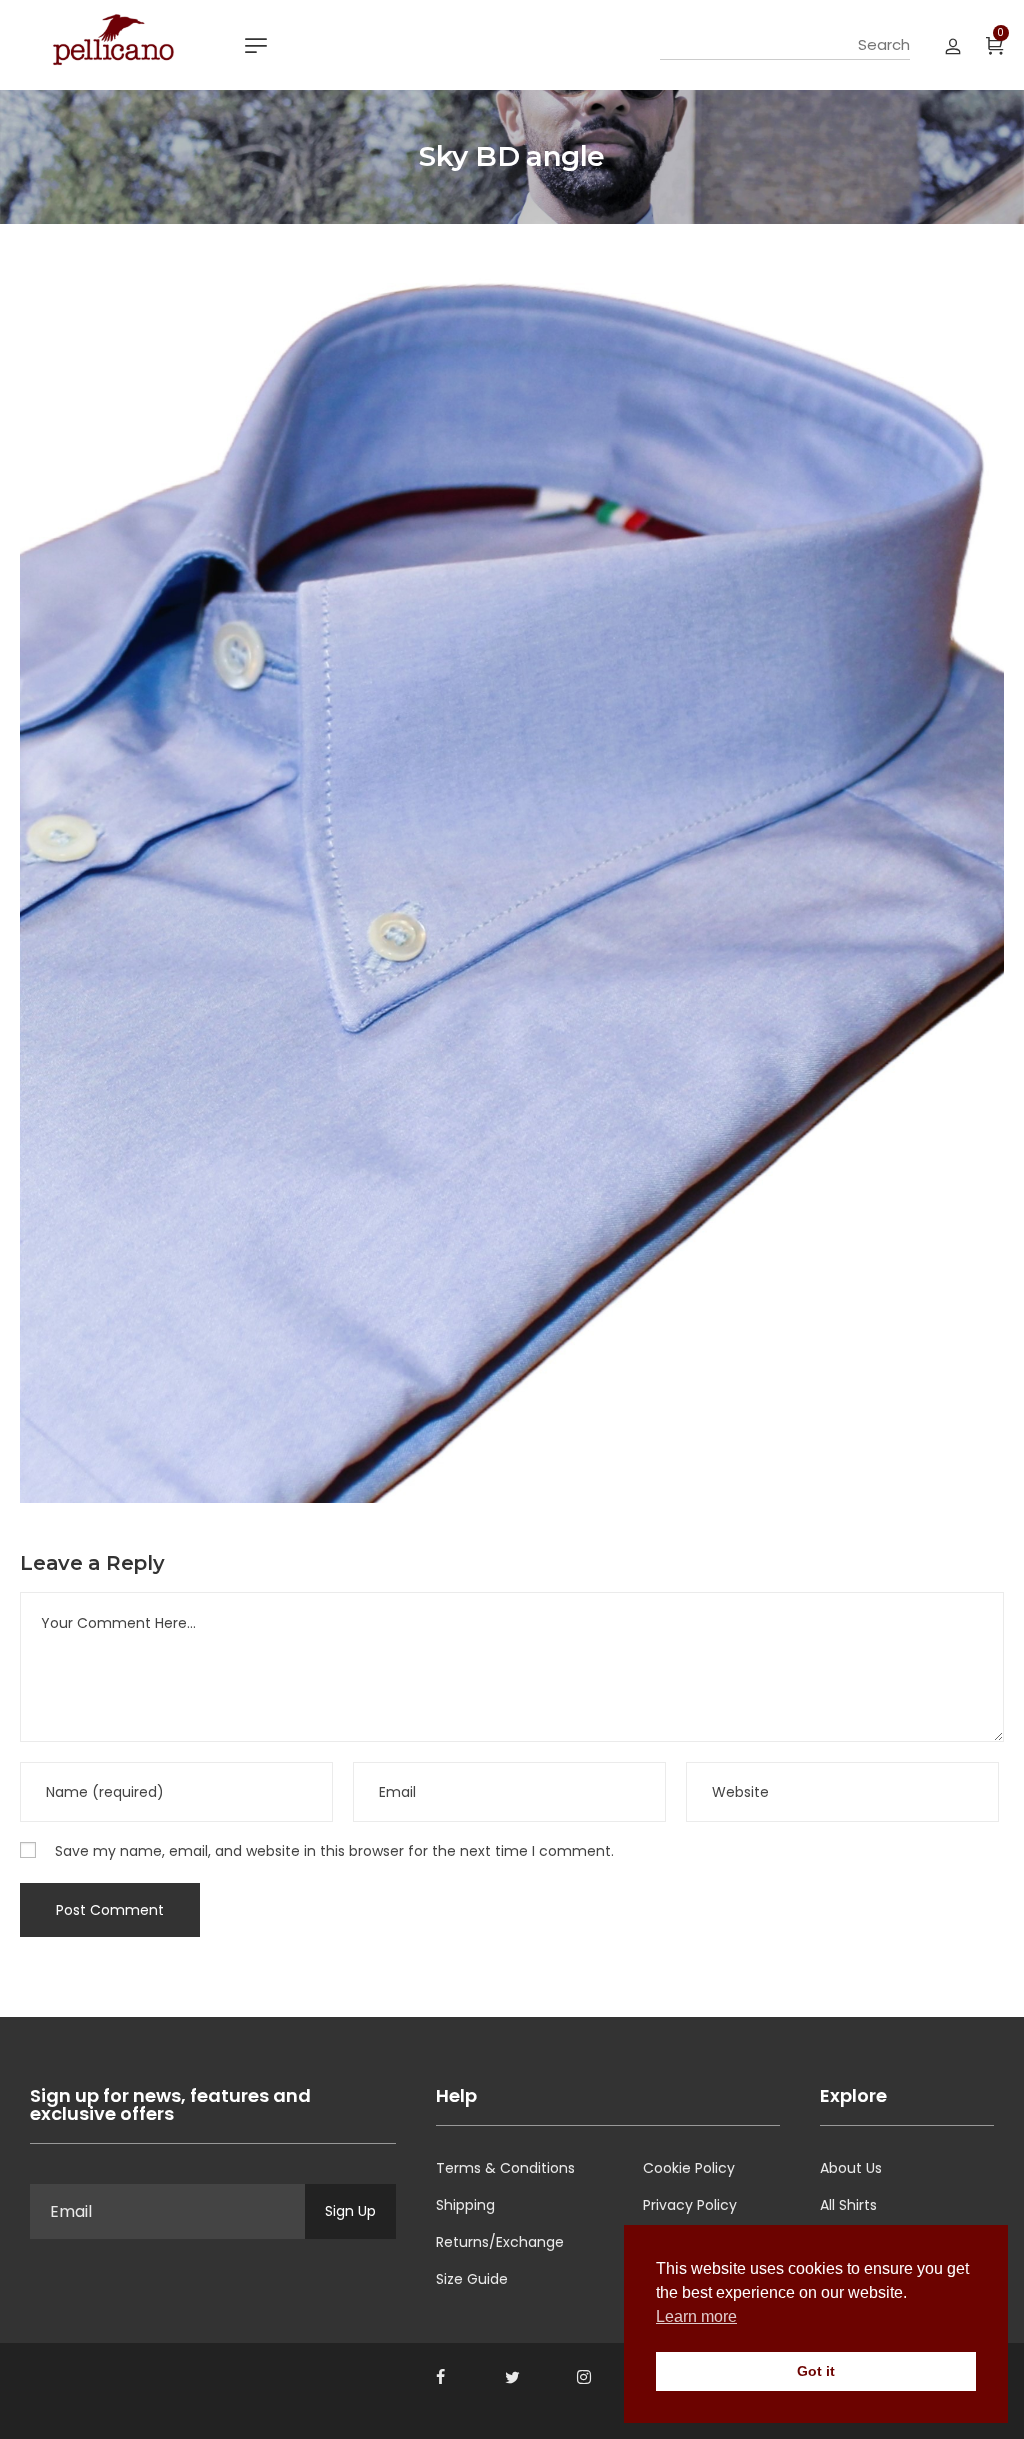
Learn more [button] (696, 2316)
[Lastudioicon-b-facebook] (440, 2377)
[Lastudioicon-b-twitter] (512, 2377)
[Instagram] (584, 2377)
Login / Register (953, 45)
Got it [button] (816, 2371)
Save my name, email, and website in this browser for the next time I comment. (334, 1851)
